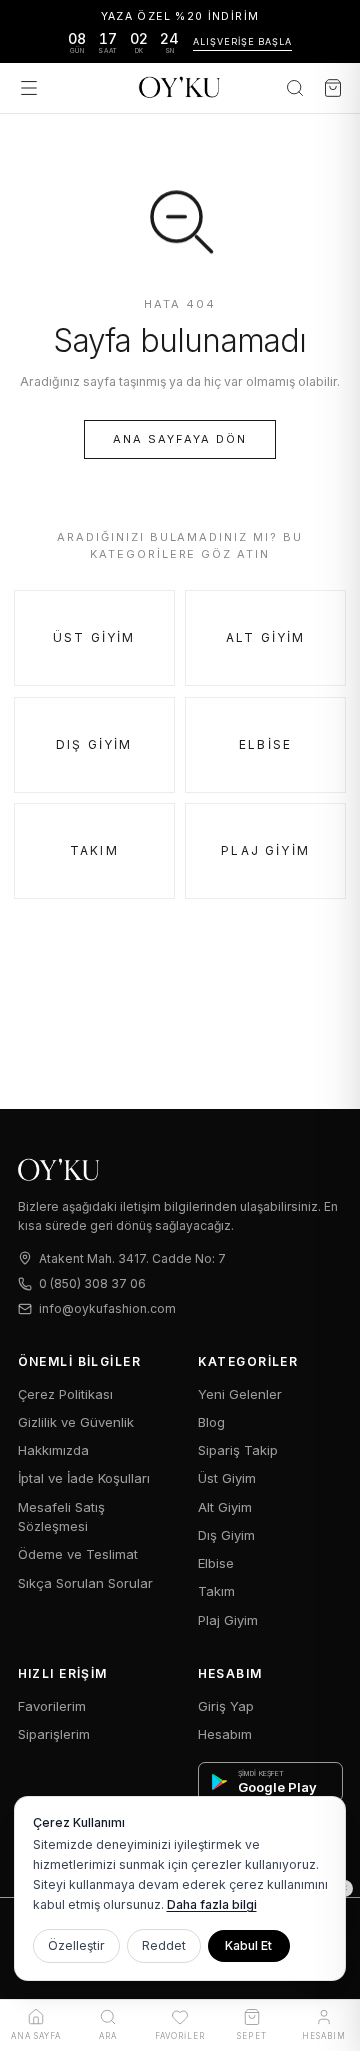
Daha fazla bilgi (212, 1904)
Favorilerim (52, 1706)
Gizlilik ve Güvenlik (76, 1422)
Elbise (265, 744)
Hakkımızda (53, 1450)
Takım (94, 850)
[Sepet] (333, 88)
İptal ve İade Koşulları (84, 1478)
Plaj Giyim (265, 850)
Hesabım (225, 1734)
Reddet (164, 1945)
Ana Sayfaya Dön (180, 439)
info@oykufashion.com (107, 1308)
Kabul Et (248, 1945)
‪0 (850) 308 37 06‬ (92, 1283)
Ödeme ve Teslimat (78, 1554)
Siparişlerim (54, 1734)
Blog (211, 1422)
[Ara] (295, 88)
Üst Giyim (94, 637)
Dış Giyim (94, 744)
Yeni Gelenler (240, 1394)
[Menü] (29, 88)
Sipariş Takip (238, 1450)
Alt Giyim (265, 637)
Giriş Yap (226, 1706)
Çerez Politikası (65, 1394)
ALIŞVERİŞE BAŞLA (242, 41)
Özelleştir (76, 1945)
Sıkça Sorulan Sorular (85, 1583)
